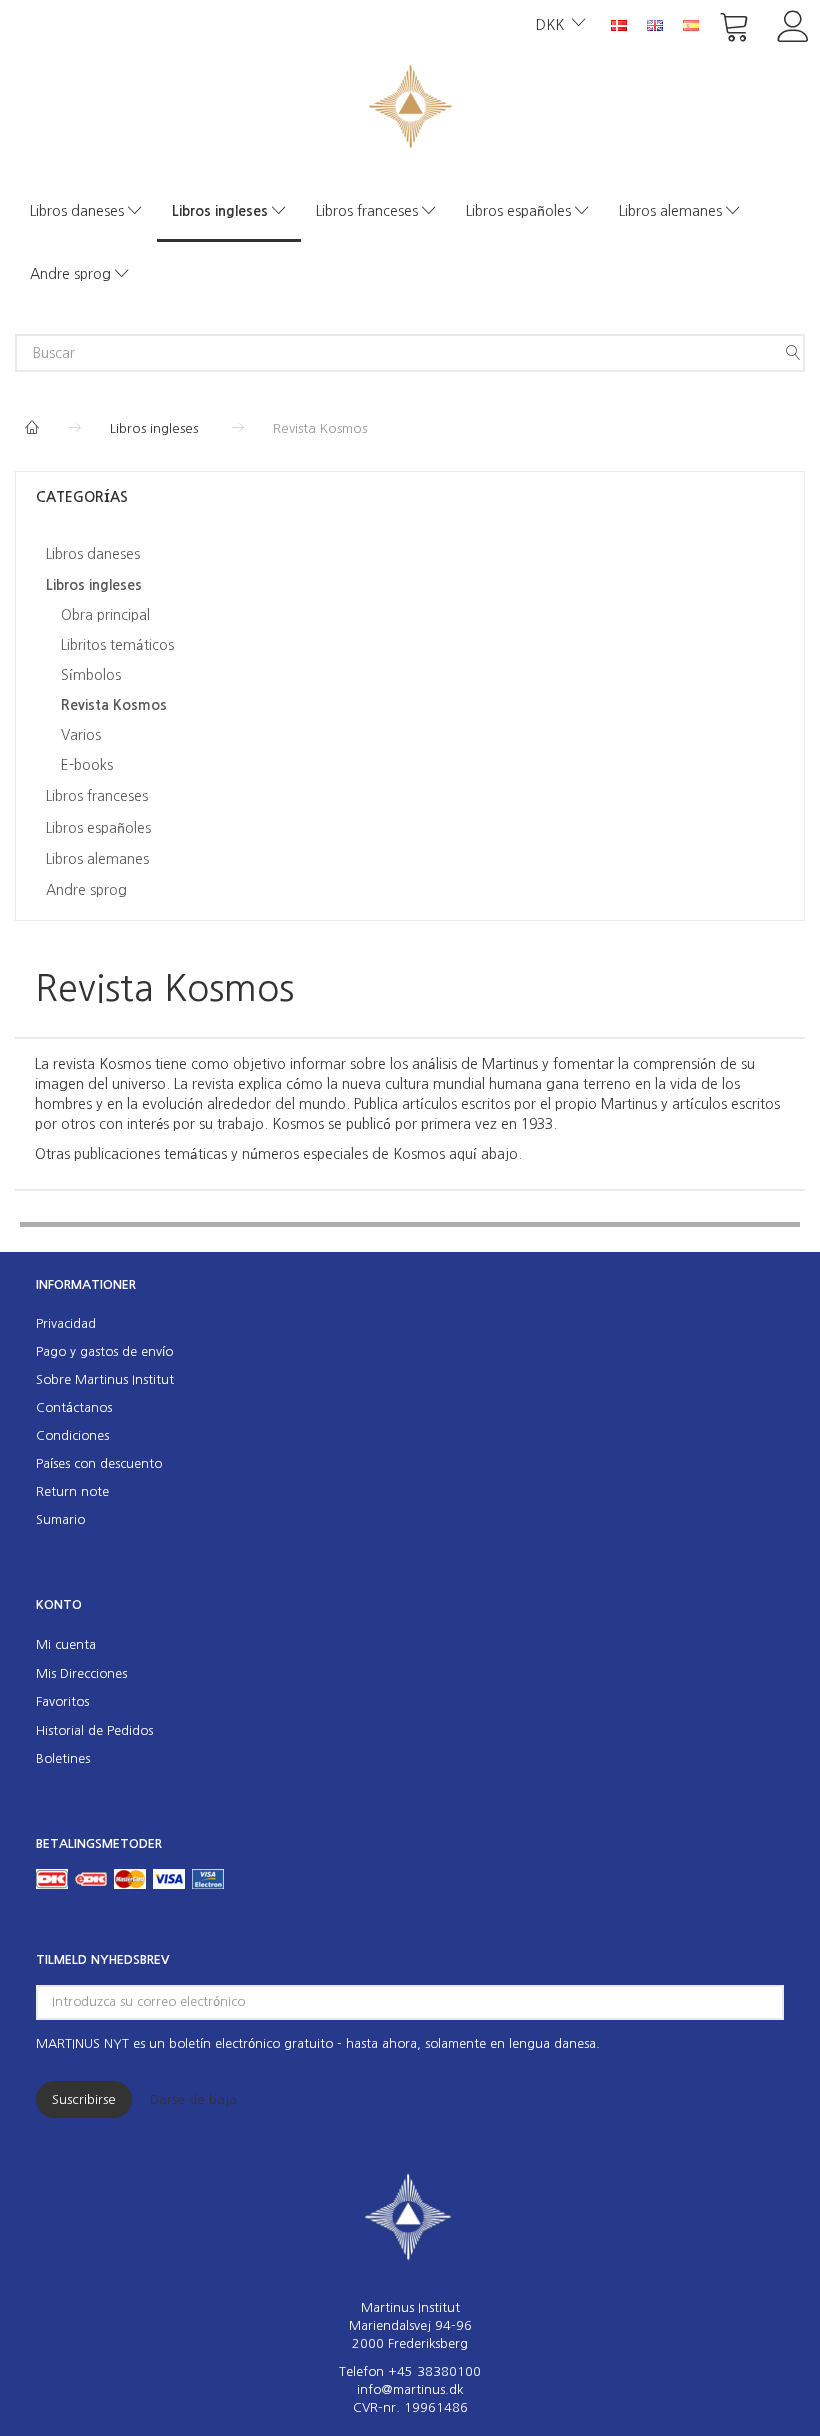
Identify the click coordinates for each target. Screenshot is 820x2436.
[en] (655, 24)
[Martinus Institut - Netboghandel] (410, 104)
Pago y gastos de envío (104, 1351)
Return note (72, 1491)
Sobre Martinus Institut (105, 1379)
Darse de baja (193, 2099)
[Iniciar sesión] (793, 24)
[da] (619, 24)
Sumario (60, 1519)
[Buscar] (793, 353)
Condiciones (72, 1435)
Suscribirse (84, 2099)
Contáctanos (74, 1407)
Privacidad (66, 1323)
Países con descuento (99, 1463)
